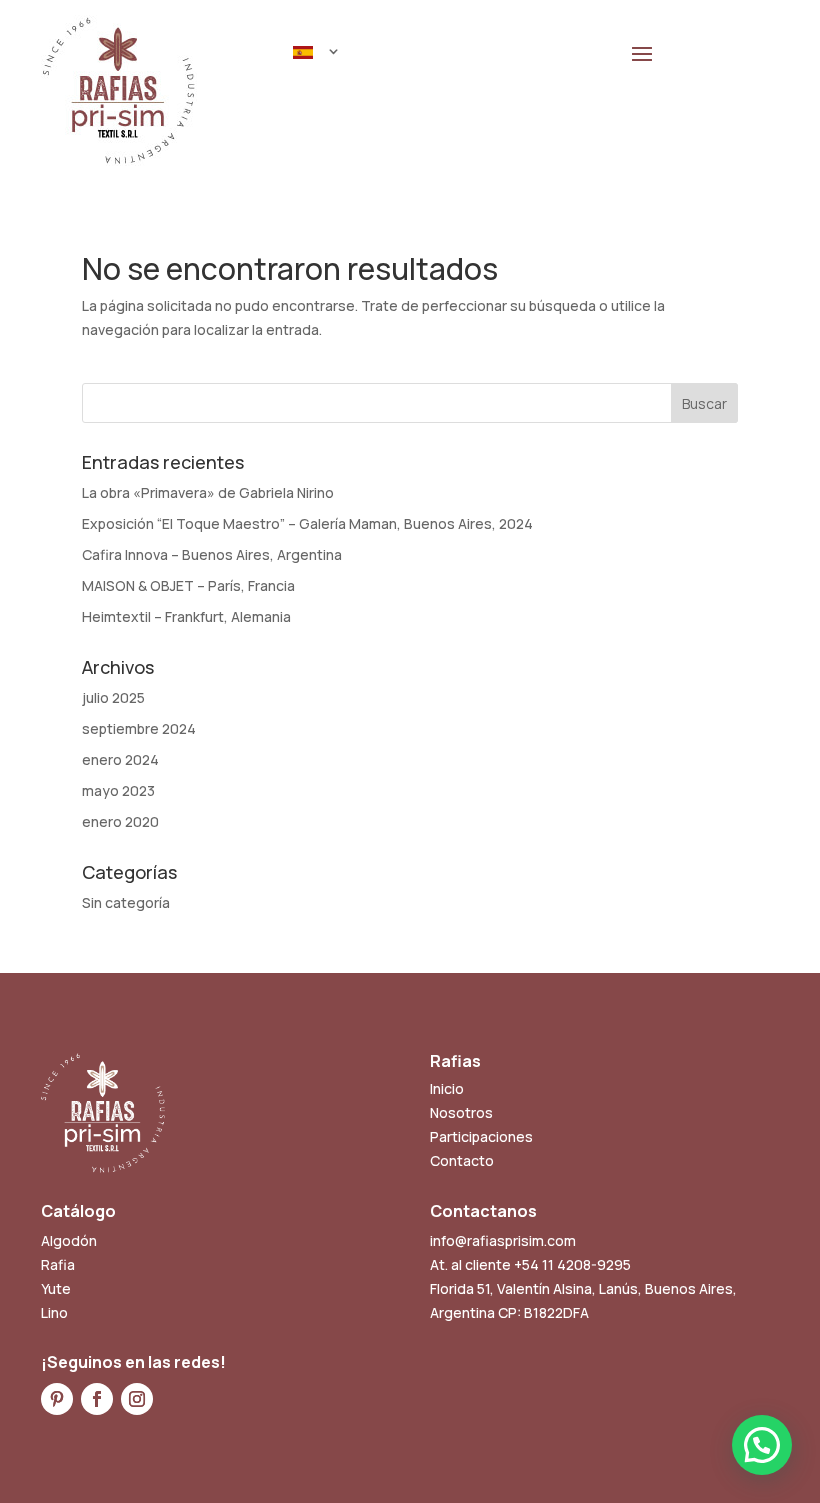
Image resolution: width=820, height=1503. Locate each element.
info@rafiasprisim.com (503, 1240)
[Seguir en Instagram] (137, 1399)
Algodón (69, 1240)
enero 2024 (120, 759)
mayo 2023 (118, 790)
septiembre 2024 (139, 728)
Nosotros (461, 1112)
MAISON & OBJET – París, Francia (188, 585)
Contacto (462, 1160)
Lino (54, 1312)
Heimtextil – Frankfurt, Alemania (186, 616)
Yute (56, 1288)
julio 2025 (113, 697)
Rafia (58, 1264)
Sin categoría (126, 902)
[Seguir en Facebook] (97, 1399)
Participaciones (481, 1136)
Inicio (447, 1088)
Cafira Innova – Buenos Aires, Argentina (212, 554)
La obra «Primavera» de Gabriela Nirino (208, 492)
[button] (762, 1445)
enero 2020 (120, 821)
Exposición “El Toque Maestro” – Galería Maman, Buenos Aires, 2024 (307, 523)
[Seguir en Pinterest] (57, 1399)
